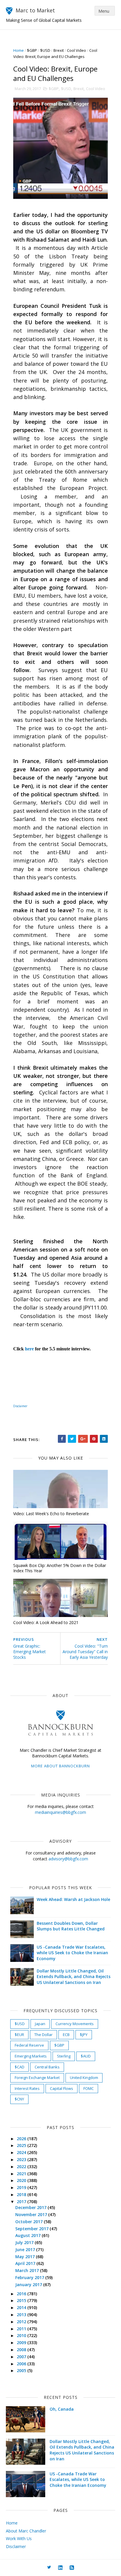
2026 (22, 2139)
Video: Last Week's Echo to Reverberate (51, 1514)
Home (19, 50)
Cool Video (77, 50)
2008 (22, 2350)
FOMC (89, 2088)
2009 (22, 2343)
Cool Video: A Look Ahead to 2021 (46, 1622)
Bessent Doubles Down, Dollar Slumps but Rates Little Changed (71, 1926)
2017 (22, 2202)
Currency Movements (75, 2024)
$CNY (19, 2099)
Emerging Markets (31, 2056)
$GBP (32, 50)
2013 (22, 2315)
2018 (22, 2194)
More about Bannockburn (60, 1766)
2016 (22, 2294)
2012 (22, 2322)
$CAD (20, 2067)
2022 (22, 2167)
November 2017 (32, 2214)
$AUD (86, 2056)
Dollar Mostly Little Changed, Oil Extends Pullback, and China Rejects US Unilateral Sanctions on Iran (74, 1977)
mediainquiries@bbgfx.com (60, 1812)
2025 (22, 2145)
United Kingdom (84, 2078)
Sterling (64, 2056)
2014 (22, 2307)
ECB (66, 2035)
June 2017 (26, 2250)
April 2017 (26, 2263)
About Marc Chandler (26, 2531)
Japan (40, 2024)
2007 (22, 2357)
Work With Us (19, 2538)
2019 (22, 2187)
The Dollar (43, 2035)
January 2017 (29, 2285)
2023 (22, 2159)
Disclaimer (16, 2546)
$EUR (19, 2035)
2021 (22, 2174)
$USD (45, 50)
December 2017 (31, 2207)
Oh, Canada (62, 2409)
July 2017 (25, 2242)
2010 (22, 2335)
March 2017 (28, 2270)
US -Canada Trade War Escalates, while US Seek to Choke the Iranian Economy (72, 1953)
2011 (22, 2329)
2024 (22, 2152)
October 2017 (30, 2222)
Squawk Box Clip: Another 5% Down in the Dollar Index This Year (60, 1568)
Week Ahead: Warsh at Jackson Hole (73, 1899)
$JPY (84, 2035)
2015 (22, 2300)
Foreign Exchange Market (37, 2078)
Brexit (59, 50)
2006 (22, 2364)
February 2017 (30, 2277)
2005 (22, 2370)
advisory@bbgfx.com (68, 1859)
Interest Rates (27, 2088)
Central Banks (47, 2067)
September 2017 (32, 2229)
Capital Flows (62, 2088)
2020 (22, 2180)
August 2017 (28, 2235)
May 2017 (26, 2257)
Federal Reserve (29, 2045)
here (29, 1349)
